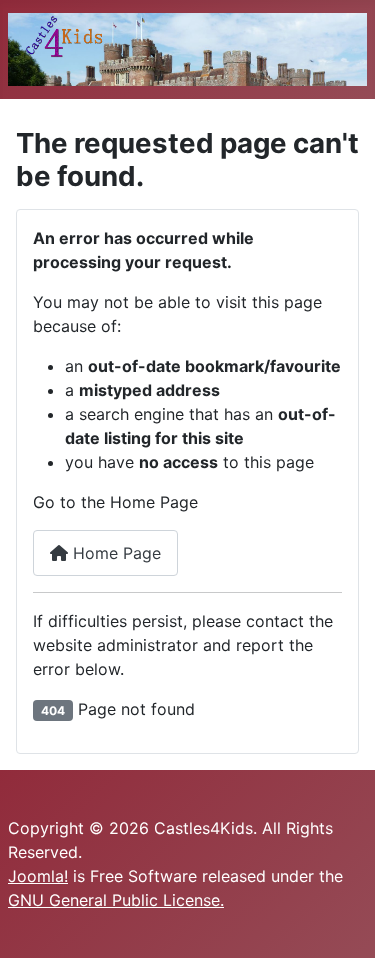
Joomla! (38, 876)
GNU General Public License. (116, 900)
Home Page (114, 553)
